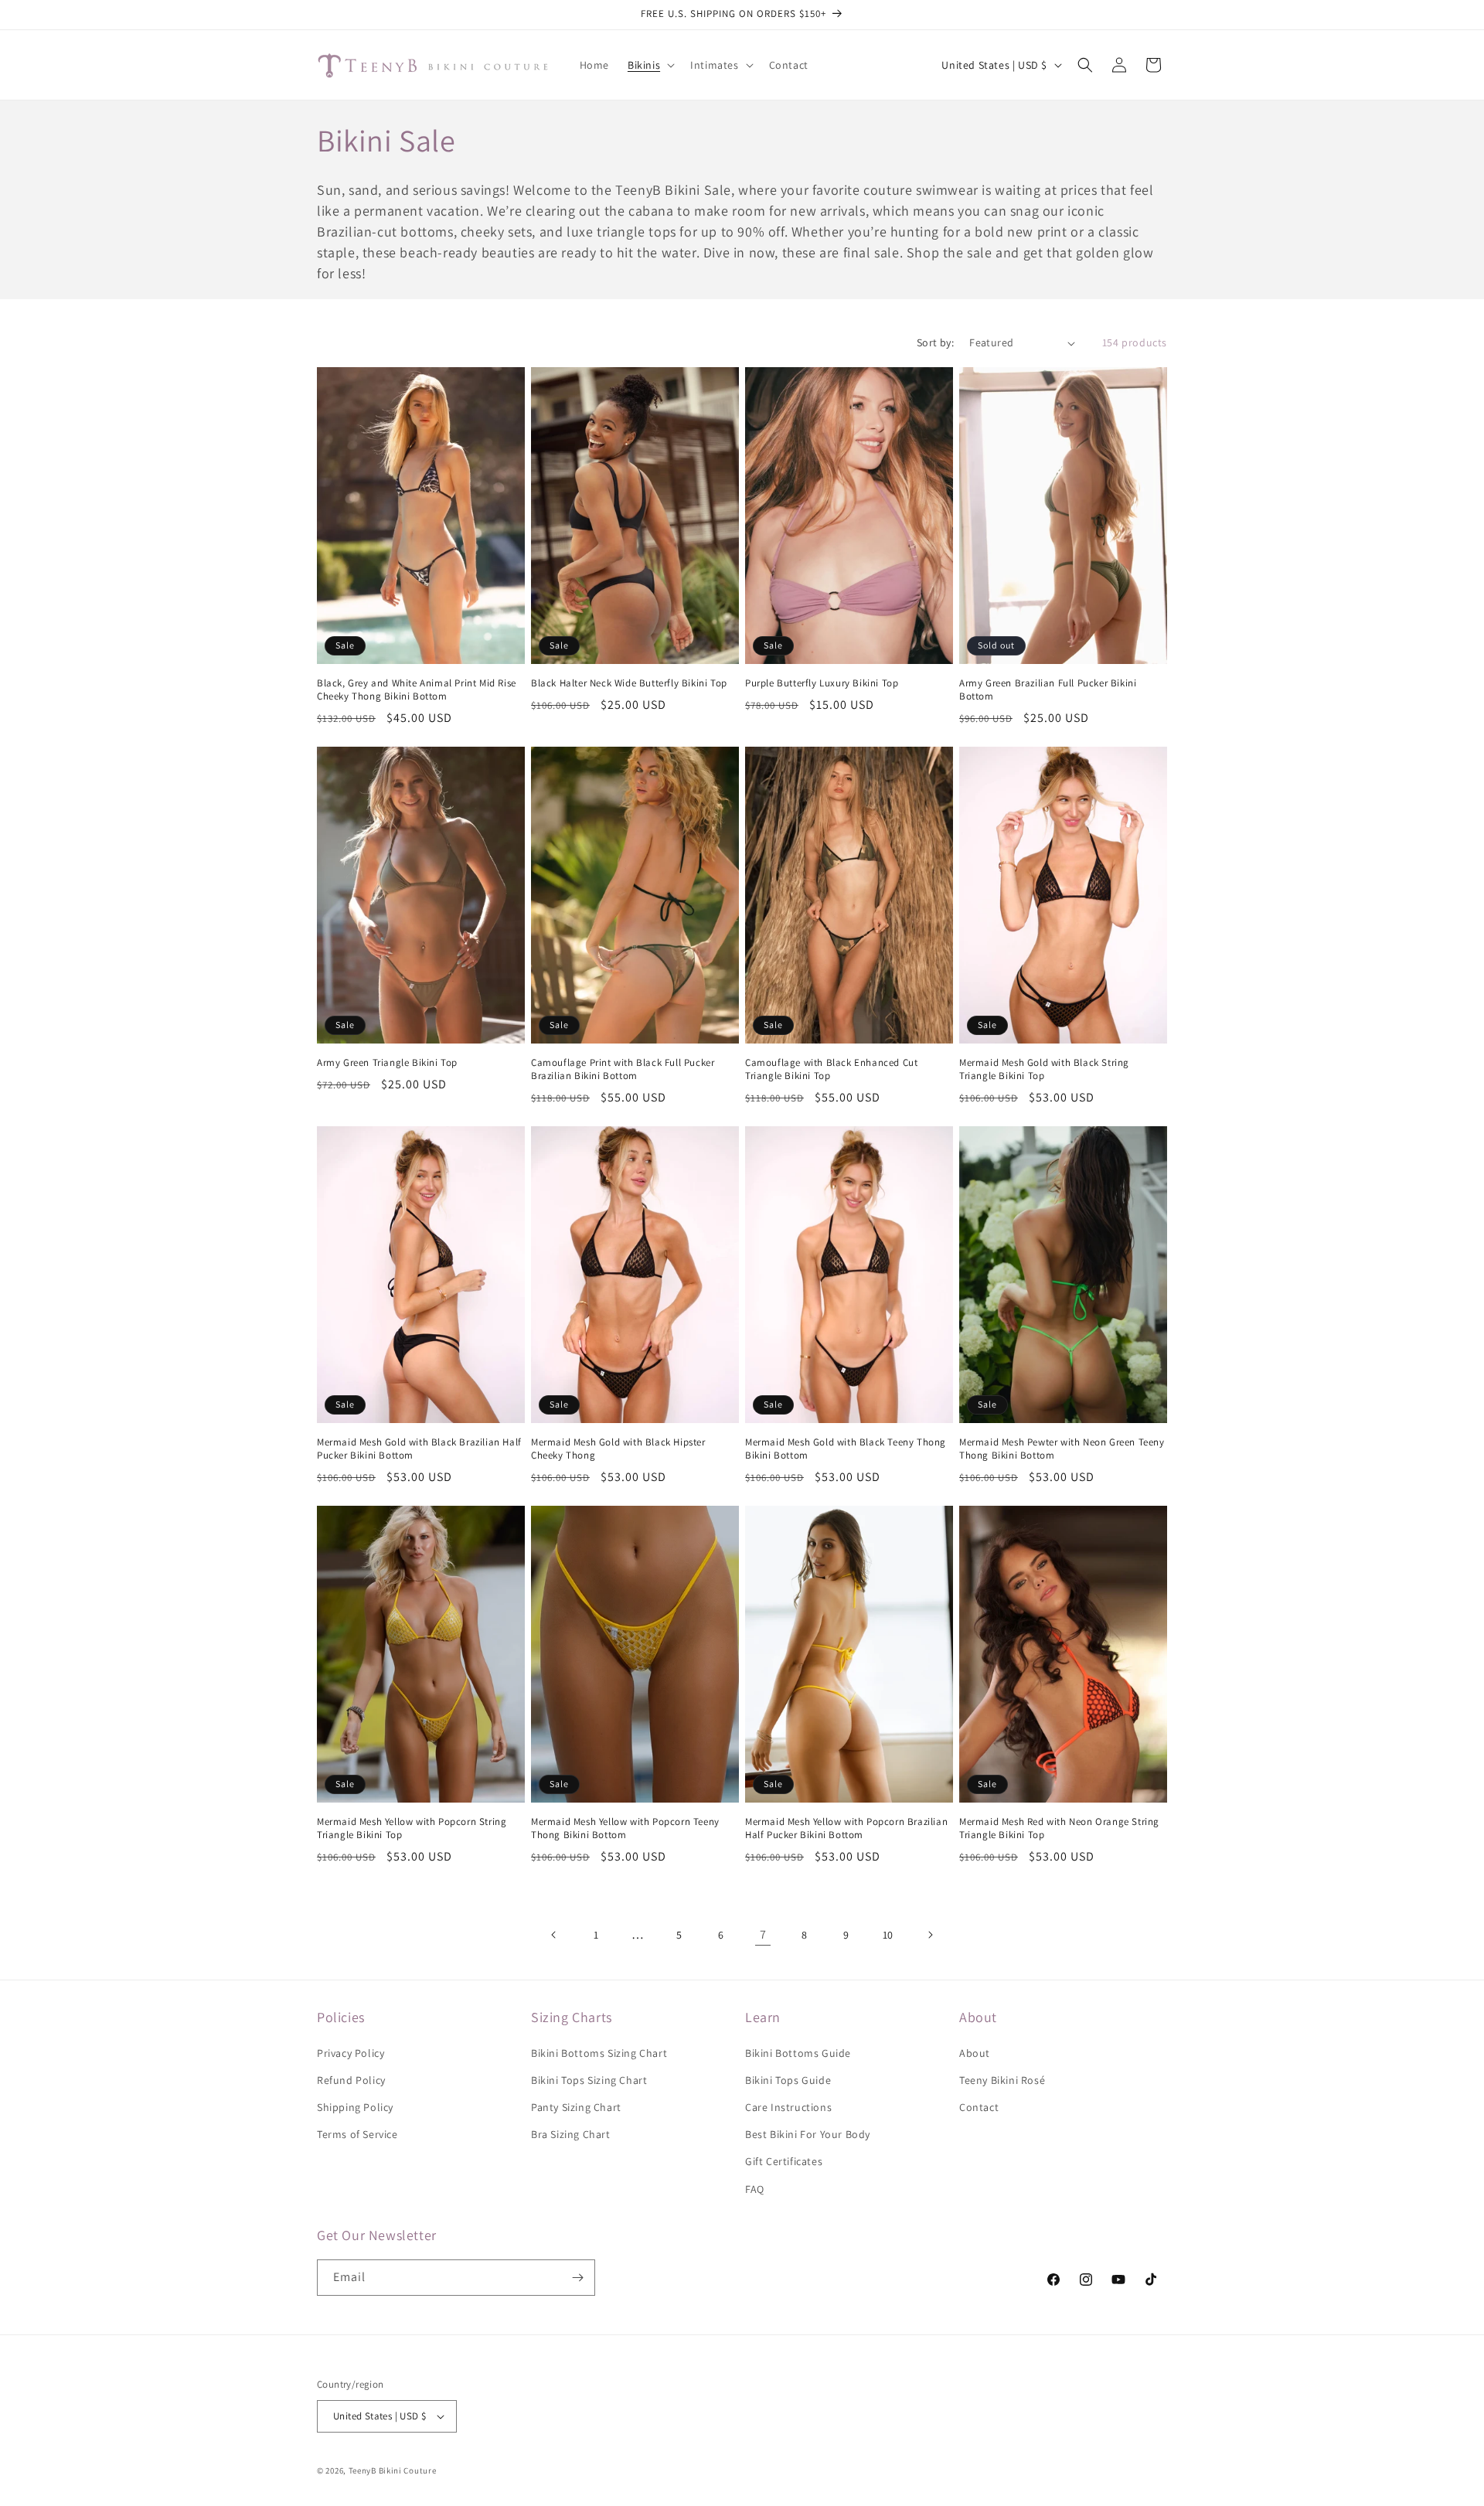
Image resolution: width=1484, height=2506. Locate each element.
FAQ (755, 2189)
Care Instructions (788, 2107)
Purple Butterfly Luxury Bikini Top (822, 683)
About (975, 2053)
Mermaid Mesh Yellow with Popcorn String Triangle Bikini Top (412, 1828)
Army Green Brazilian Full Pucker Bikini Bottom (1048, 690)
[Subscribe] (577, 2278)
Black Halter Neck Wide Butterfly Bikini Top (629, 683)
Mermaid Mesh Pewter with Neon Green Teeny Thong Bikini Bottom (1062, 1449)
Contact (979, 2107)
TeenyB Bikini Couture (393, 2470)
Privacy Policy (351, 2053)
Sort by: (935, 342)
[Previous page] (554, 1935)
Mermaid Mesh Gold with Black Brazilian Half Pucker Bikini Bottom (419, 1449)
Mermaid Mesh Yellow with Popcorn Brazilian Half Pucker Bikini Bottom (846, 1828)
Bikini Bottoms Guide (798, 2053)
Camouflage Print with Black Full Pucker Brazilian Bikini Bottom (623, 1069)
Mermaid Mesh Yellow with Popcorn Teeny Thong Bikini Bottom (625, 1828)
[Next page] (930, 1935)
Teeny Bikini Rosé (1002, 2080)
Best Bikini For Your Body (808, 2134)
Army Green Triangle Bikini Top (387, 1063)
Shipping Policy (355, 2107)
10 (888, 1935)
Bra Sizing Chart (571, 2134)
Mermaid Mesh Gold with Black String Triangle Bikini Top (1044, 1069)
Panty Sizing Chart (576, 2107)
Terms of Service (357, 2134)
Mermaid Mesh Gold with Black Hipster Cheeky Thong (618, 1449)
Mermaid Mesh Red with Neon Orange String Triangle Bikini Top (1059, 1828)
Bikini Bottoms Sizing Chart (599, 2053)
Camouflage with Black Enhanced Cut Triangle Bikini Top (831, 1069)
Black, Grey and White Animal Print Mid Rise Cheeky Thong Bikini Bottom (417, 690)
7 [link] (763, 1934)
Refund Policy (351, 2080)
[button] (650, 65)
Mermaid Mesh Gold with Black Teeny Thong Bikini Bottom (846, 1449)
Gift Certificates (784, 2161)
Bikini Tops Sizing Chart (589, 2080)
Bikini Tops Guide (788, 2080)
